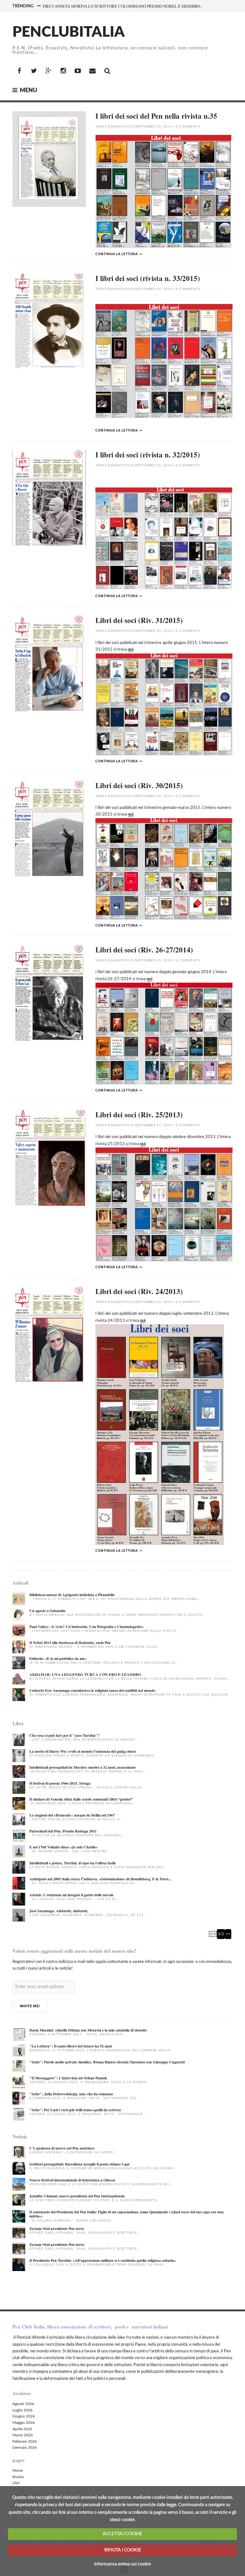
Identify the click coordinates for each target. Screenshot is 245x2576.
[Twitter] (34, 71)
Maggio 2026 (24, 2423)
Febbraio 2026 (25, 2441)
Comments (188, 127)
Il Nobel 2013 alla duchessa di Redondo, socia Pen (70, 1643)
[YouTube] (78, 71)
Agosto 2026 (23, 2404)
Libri (16, 2483)
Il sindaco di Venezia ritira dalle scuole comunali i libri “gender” (81, 1799)
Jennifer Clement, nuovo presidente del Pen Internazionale (77, 2196)
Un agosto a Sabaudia (47, 1611)
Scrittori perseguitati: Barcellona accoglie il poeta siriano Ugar (80, 2164)
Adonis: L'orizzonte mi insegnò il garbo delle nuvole (71, 1895)
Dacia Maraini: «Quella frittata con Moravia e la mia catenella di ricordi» (88, 2030)
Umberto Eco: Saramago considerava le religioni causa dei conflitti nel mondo (92, 1690)
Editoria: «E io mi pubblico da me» (58, 1658)
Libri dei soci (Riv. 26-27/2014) (144, 950)
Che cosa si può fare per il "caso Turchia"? (64, 1735)
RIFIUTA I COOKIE (123, 2550)
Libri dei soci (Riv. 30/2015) (139, 785)
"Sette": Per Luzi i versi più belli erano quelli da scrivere (75, 2110)
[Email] (93, 71)
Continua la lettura (117, 254)
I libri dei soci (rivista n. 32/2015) (148, 455)
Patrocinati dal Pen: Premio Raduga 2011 (63, 1831)
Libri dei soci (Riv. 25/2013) (139, 1114)
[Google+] (48, 71)
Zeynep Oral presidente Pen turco (57, 2228)
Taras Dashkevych (114, 127)
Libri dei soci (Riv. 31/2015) (139, 620)
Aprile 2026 (22, 2429)
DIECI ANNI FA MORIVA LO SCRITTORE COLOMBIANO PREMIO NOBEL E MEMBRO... (123, 6)
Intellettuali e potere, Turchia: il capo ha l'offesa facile (73, 1863)
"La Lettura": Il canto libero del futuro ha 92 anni (71, 2046)
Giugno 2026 (24, 2416)
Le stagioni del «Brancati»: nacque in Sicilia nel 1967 (72, 1815)
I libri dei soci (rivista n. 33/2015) (148, 278)
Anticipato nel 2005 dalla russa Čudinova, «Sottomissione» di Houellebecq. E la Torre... (100, 1879)
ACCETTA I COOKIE (122, 2534)
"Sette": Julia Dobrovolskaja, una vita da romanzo (71, 2094)
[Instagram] (63, 71)
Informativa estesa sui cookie (122, 2564)
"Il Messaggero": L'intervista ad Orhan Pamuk (68, 2078)
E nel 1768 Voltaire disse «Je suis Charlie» (63, 1847)
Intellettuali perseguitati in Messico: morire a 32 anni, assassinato (82, 1767)
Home (18, 2470)
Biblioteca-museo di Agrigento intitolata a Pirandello (72, 1595)
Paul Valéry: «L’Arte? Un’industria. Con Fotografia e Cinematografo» (86, 1627)
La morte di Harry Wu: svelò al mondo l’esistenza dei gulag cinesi (82, 1751)
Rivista (18, 2477)
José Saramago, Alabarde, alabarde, (59, 1911)
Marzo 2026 (23, 2435)
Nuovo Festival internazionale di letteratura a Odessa (72, 2180)
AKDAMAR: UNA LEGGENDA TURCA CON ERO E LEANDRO (85, 1674)
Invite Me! (30, 2006)
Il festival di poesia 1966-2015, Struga (60, 1783)
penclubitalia (69, 32)
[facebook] (19, 71)
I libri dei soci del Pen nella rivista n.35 (156, 116)
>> (228, 1934)
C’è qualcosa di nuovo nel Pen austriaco (62, 2148)
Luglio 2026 (22, 2410)
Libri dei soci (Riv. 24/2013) (139, 1291)
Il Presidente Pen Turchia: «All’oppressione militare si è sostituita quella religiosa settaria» (103, 2260)
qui (131, 650)
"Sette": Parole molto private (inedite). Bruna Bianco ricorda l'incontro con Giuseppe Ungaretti (107, 2062)
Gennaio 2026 (25, 2447)
